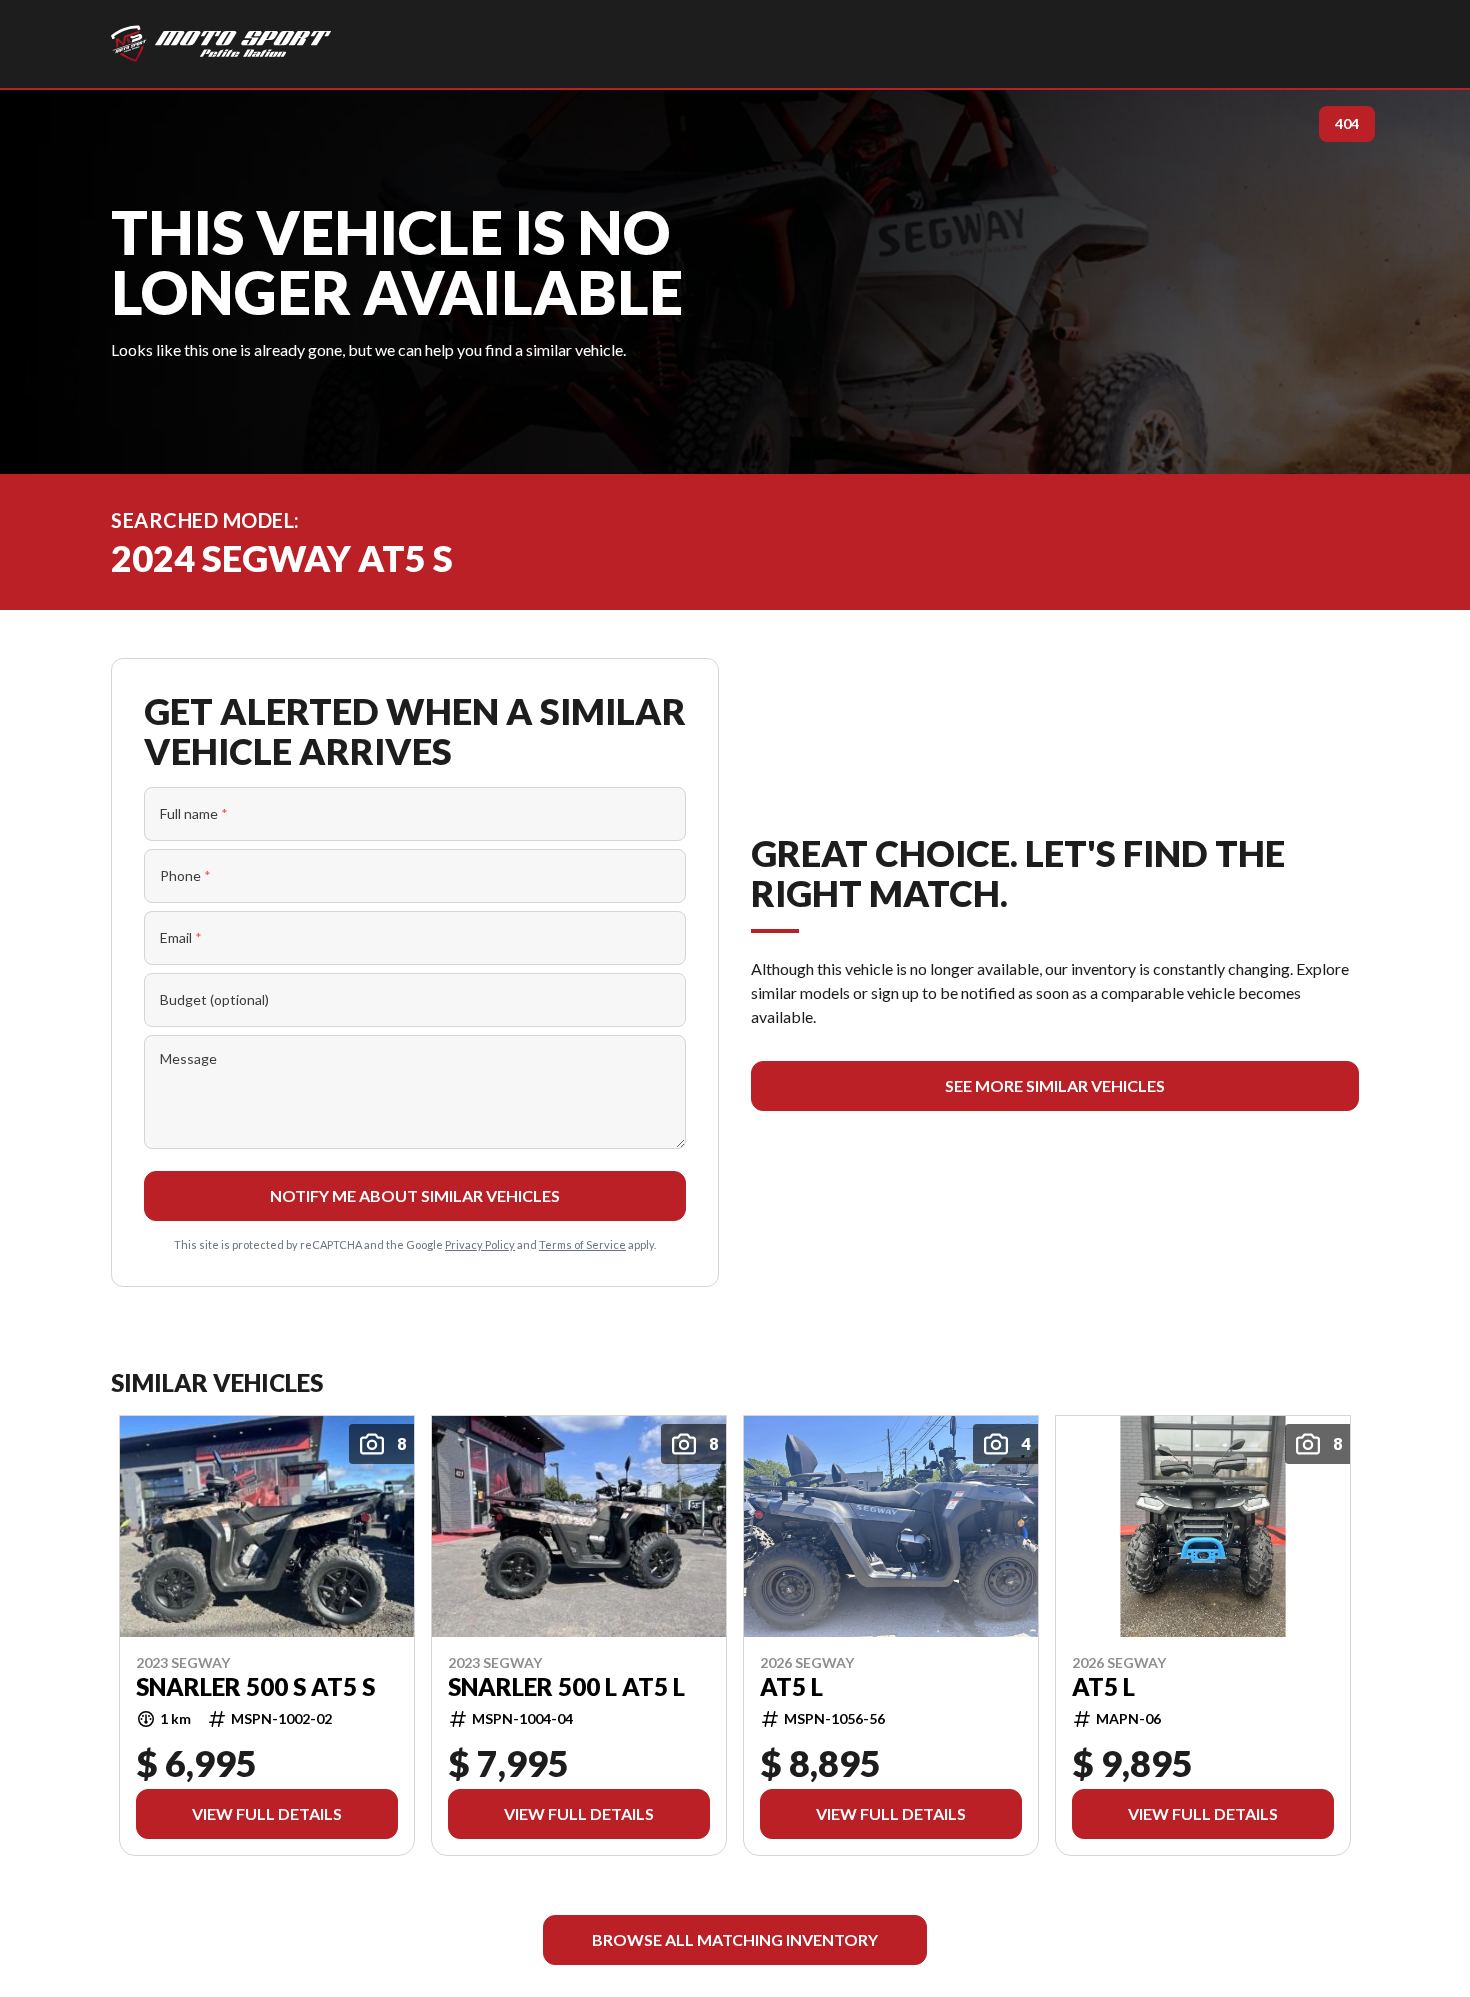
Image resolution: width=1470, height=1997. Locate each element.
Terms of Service (582, 1244)
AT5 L (791, 1686)
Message (188, 1058)
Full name (194, 813)
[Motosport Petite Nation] (221, 44)
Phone (185, 875)
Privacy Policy (480, 1244)
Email (181, 937)
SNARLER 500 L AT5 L (566, 1686)
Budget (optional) (214, 999)
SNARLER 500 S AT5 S (255, 1686)
